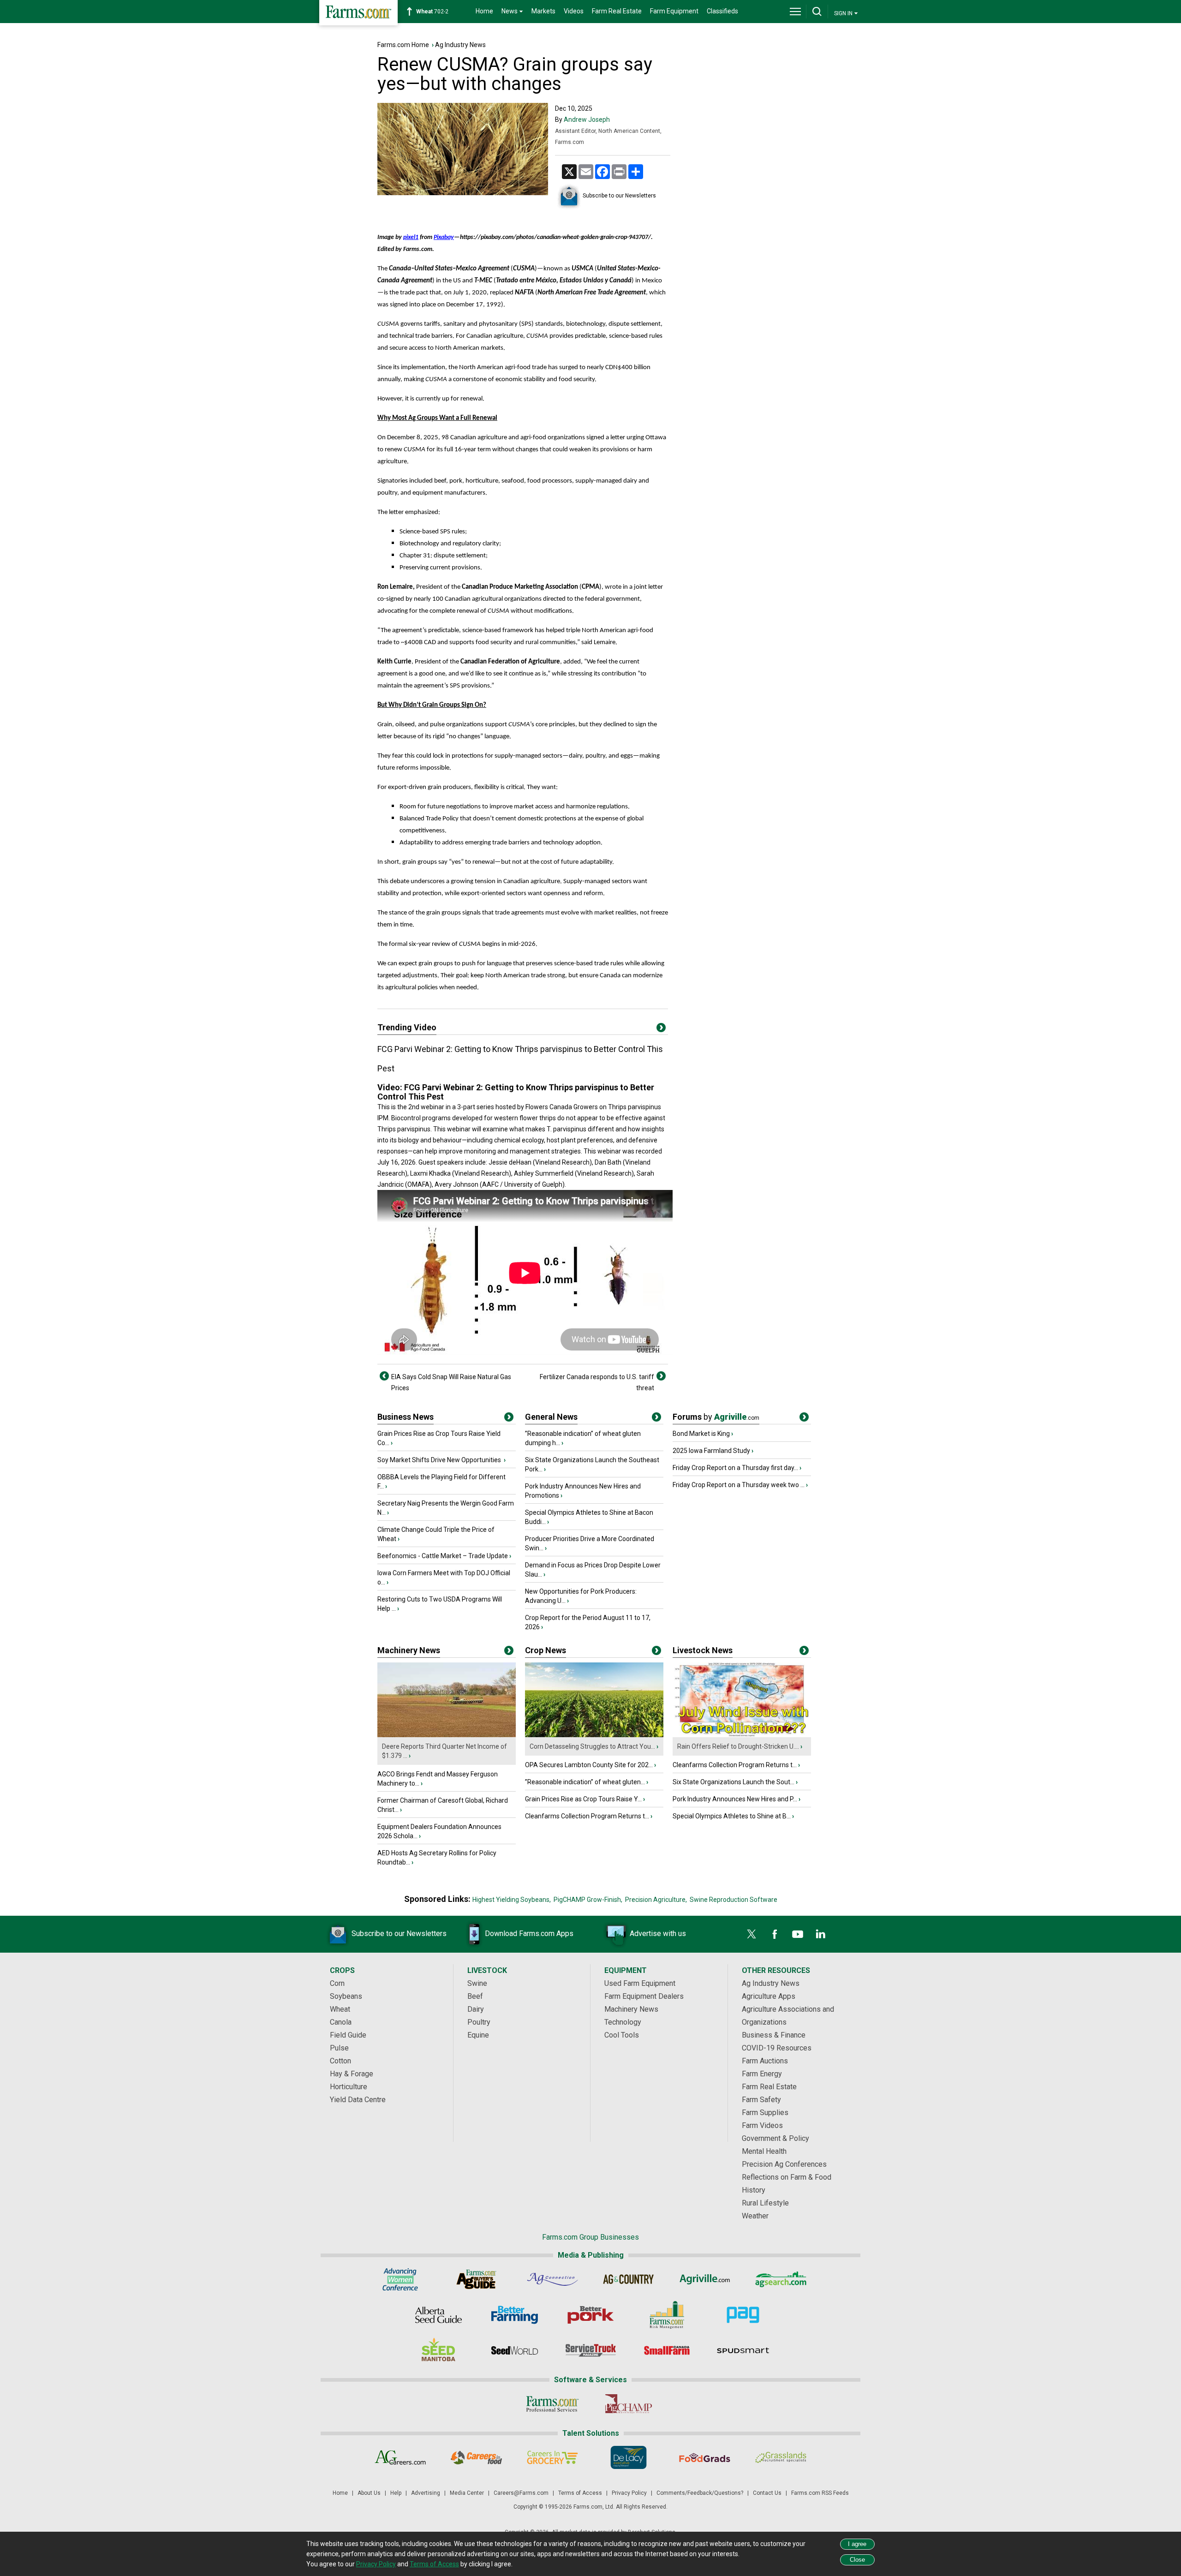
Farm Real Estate (617, 11)
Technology (623, 2022)
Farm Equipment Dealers (644, 1996)
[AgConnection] (552, 2279)
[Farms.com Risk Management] (667, 2315)
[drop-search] (817, 12)
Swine (477, 1983)
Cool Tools (622, 2035)
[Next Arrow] (661, 1376)
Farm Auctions (765, 2061)
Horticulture (349, 2087)
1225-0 (437, 12)
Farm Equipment (674, 11)
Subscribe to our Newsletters (619, 196)
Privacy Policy (629, 2493)
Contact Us (767, 2493)
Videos (574, 11)
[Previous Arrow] (384, 1376)
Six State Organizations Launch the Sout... (734, 1782)
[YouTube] (798, 1934)
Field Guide (348, 2035)
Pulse (339, 2048)
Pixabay (444, 237)
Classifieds (722, 11)
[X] (752, 1934)
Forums (716, 1417)
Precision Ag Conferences (784, 2164)
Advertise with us (658, 1933)
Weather (755, 2216)
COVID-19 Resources (777, 2048)
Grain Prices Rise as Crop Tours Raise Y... (583, 1799)
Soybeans (346, 1996)
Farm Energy (762, 2074)
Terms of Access (580, 2493)
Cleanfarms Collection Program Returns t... (587, 1816)
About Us (369, 2493)
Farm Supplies (765, 2113)
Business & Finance (774, 2035)
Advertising (426, 2493)
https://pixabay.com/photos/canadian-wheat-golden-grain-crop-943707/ (555, 237)
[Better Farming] (515, 2315)
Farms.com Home (403, 45)
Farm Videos (762, 2125)
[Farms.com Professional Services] (552, 2404)
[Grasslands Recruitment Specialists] (781, 2457)
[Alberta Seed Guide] (438, 2315)
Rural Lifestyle (765, 2203)
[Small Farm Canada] (667, 2350)
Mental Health (764, 2151)
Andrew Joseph (587, 120)
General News (551, 1417)
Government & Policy (775, 2138)
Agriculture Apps (769, 1996)
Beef (475, 1996)
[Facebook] (775, 1934)
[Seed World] (515, 2350)
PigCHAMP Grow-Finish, (588, 1900)
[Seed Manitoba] (438, 2350)
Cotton (340, 2061)
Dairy (476, 2009)
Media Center (467, 2493)
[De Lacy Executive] (629, 2457)
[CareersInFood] (476, 2457)
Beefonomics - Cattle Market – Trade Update (443, 1556)
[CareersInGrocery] (552, 2457)
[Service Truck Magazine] (591, 2350)
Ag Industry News (460, 45)
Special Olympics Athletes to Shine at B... (732, 1816)
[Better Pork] (591, 2315)
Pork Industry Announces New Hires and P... (735, 1799)
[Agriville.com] (705, 2279)
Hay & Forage (352, 2074)
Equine (478, 2035)
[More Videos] (661, 1029)
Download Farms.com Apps (529, 1933)
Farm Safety (761, 2100)
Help (396, 2493)
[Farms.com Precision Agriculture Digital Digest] (743, 2315)
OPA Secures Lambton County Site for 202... (589, 1765)
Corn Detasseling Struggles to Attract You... (592, 1746)
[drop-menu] (795, 12)
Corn (337, 1983)
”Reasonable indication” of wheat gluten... (585, 1782)
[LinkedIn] (821, 1934)
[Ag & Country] (629, 2279)
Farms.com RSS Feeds (820, 2493)
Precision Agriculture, (656, 1900)
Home (484, 11)
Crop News (546, 1650)
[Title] (509, 1419)
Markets (543, 11)
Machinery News (409, 1650)
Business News (406, 1417)
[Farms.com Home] (358, 13)
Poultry (479, 2022)
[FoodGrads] (705, 2457)
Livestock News (703, 1650)
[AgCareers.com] (400, 2457)
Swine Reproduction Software (734, 1900)
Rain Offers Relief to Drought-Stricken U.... (738, 1746)
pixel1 (411, 237)
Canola (341, 2022)
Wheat (340, 2009)
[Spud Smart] (743, 2350)
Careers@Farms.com (521, 2493)
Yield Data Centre (358, 2100)
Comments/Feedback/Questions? (700, 2493)
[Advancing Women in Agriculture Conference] (400, 2279)
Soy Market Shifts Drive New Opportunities (440, 1460)
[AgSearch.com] (781, 2279)
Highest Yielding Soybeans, (512, 1900)
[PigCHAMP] (629, 2404)
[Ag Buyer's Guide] (476, 2279)
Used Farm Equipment (640, 1983)
